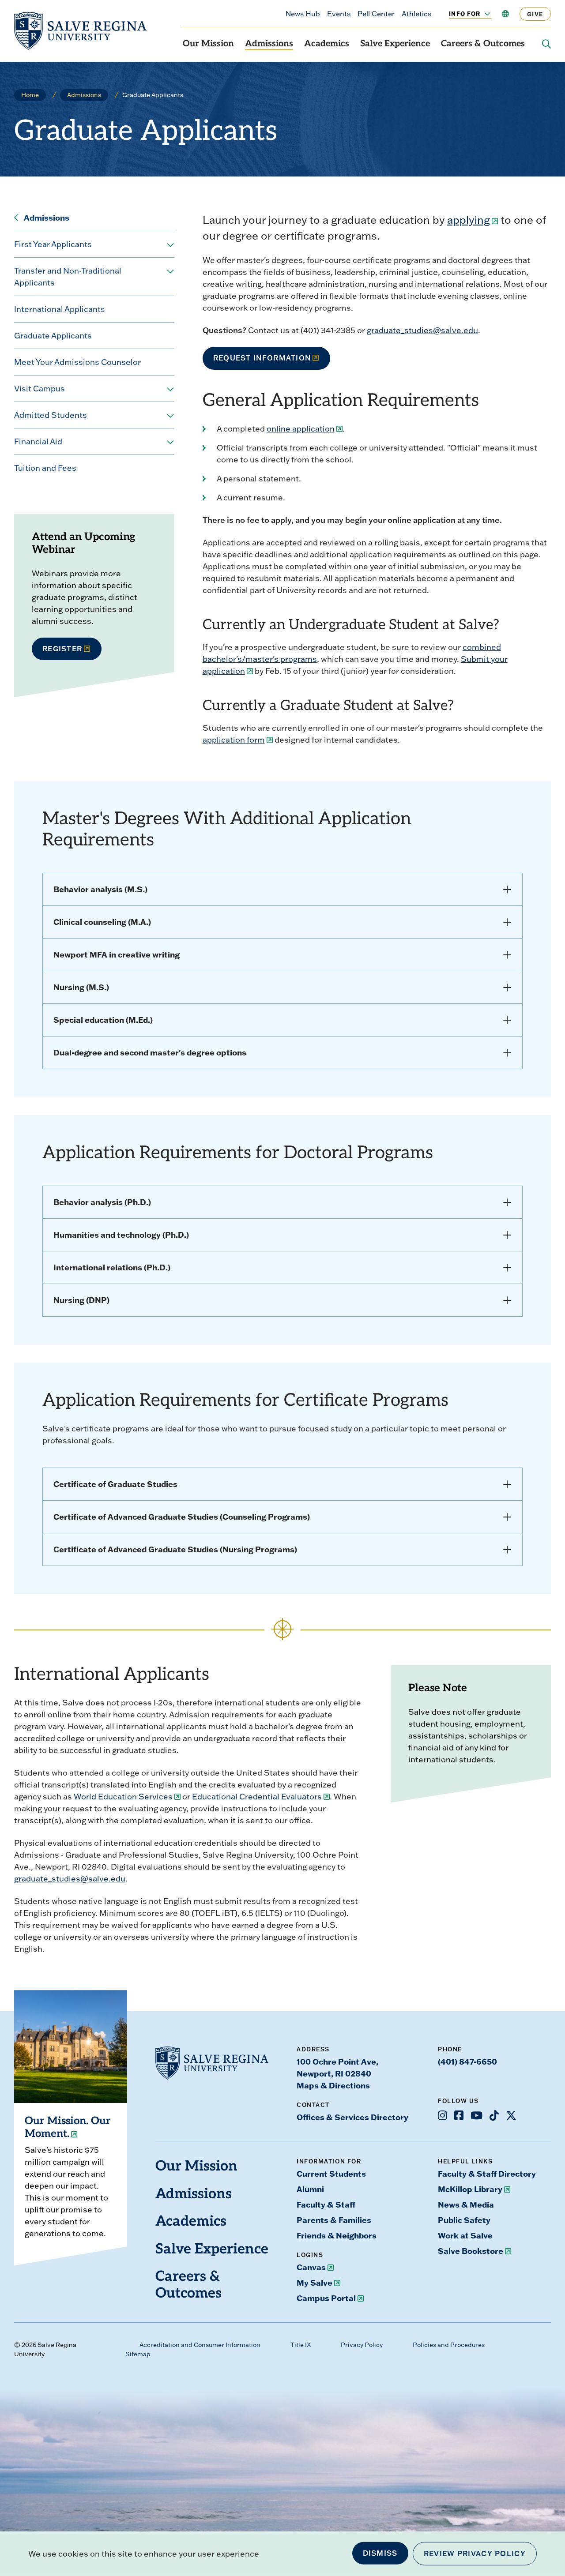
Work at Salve (465, 2235)
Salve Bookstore (471, 2251)
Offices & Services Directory (352, 2117)
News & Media (466, 2204)
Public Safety (464, 2220)
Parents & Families (334, 2220)
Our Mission (208, 44)
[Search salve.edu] (546, 44)
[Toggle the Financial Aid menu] (170, 442)
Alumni (310, 2189)
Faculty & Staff (326, 2204)
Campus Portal (326, 2298)
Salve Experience (395, 44)
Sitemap (138, 2354)
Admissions (269, 44)
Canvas (311, 2267)
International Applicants (60, 309)
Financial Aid (38, 441)
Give (535, 14)
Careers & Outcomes (483, 44)
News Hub (303, 14)
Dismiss (380, 2553)
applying (469, 220)
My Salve (315, 2283)
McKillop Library (470, 2189)
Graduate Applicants (53, 336)
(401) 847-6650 (467, 2062)
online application (301, 429)
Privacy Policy (362, 2345)
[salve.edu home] (80, 31)
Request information (262, 358)
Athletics (416, 14)
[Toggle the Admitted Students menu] (170, 416)
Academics (327, 44)
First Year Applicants (53, 244)
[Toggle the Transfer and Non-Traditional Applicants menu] (170, 272)
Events (339, 14)
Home (30, 95)
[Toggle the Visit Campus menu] (170, 389)
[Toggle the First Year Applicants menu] (170, 245)
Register (62, 649)
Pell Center (376, 14)
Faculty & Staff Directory (487, 2174)
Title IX (301, 2345)
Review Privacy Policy (475, 2553)
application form (234, 740)
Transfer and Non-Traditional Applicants (68, 277)
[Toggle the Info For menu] (482, 14)
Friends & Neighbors (337, 2235)
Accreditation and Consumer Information (200, 2345)
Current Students (331, 2174)
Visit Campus (40, 389)
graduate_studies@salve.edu (422, 330)
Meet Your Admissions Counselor (77, 362)
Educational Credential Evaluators (257, 1797)
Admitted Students (51, 415)
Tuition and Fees (45, 468)
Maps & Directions (333, 2085)
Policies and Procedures (449, 2345)
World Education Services (123, 1797)
